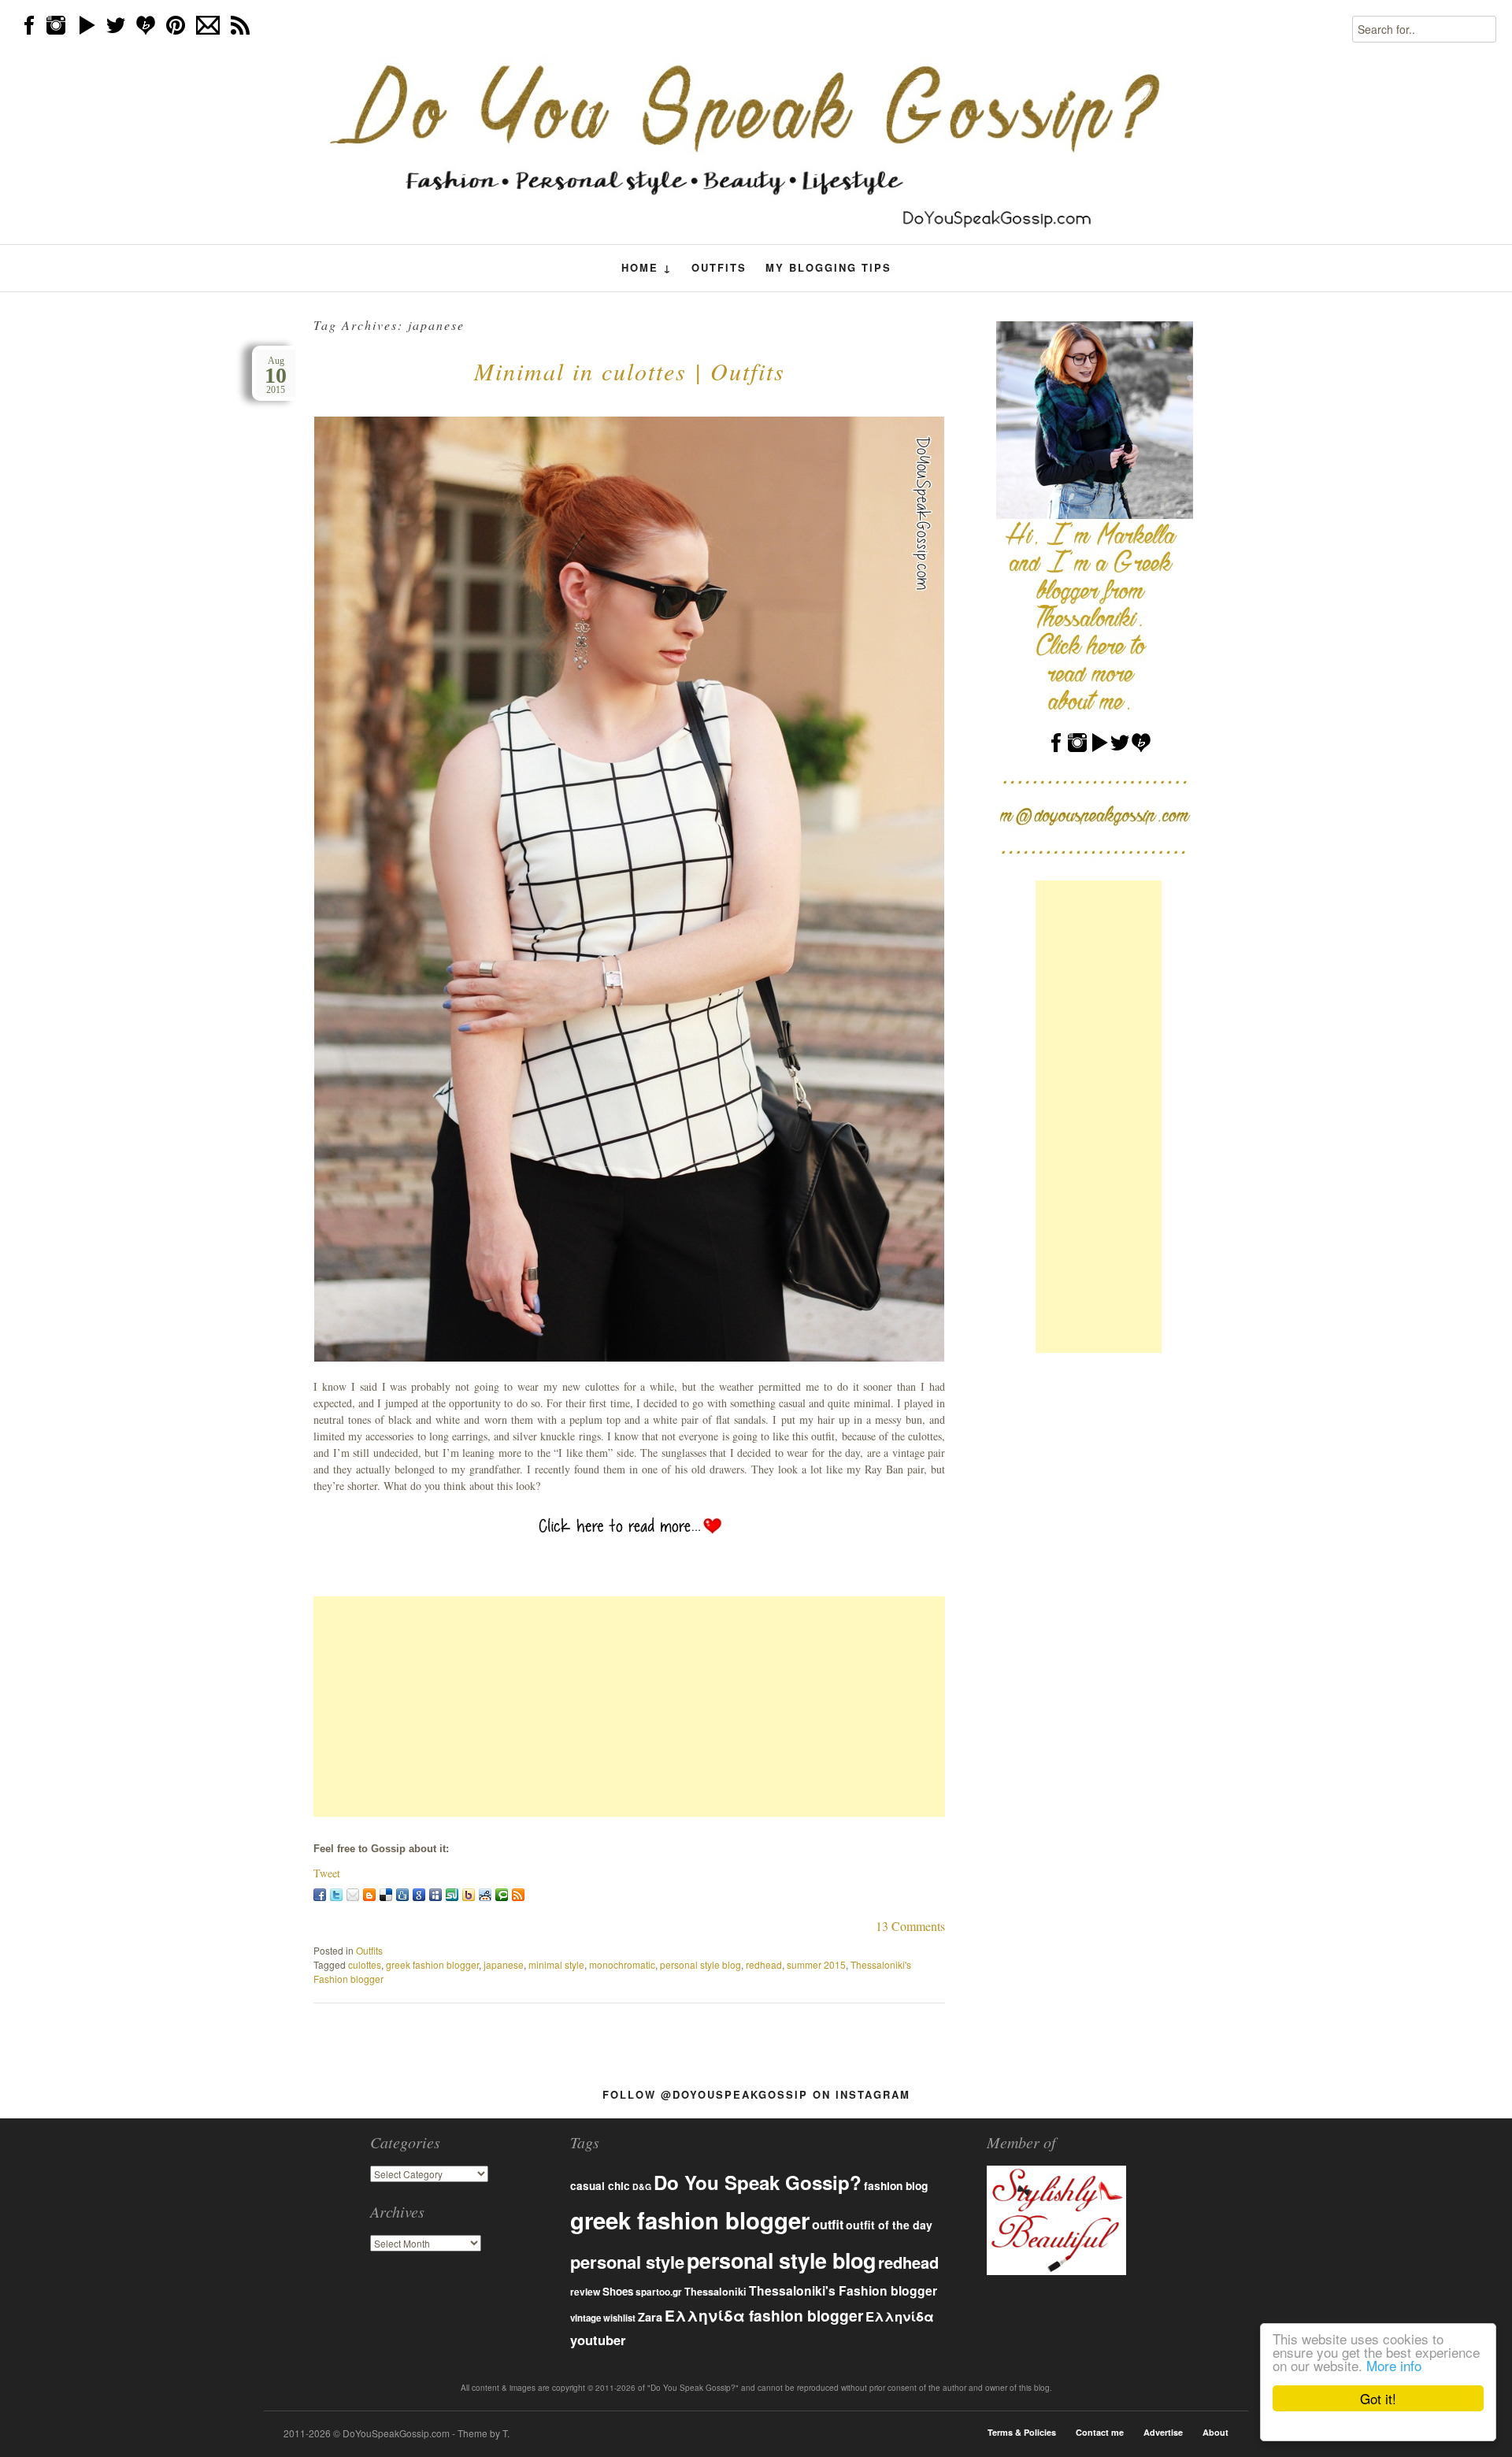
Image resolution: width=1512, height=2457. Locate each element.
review (585, 2292)
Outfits (719, 267)
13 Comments (910, 1926)
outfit (828, 2224)
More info (1394, 2365)
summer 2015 (816, 1964)
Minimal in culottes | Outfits (630, 371)
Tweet (327, 1873)
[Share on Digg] (402, 1895)
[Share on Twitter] (336, 1895)
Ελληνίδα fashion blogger (764, 2315)
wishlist (619, 2318)
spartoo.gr (659, 2292)
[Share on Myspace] (435, 1895)
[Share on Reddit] (485, 1895)
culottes (365, 1964)
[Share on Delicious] (386, 1895)
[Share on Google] (419, 1895)
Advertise (1163, 2432)
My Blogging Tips (828, 267)
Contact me (1100, 2432)
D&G (642, 2186)
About (1216, 2432)
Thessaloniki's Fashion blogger (843, 2290)
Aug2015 (276, 375)
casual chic (600, 2186)
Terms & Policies (1022, 2432)
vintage (586, 2318)
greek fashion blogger (432, 1964)
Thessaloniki (715, 2292)
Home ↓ (647, 268)
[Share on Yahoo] (469, 1895)
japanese (504, 1964)
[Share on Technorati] (502, 1895)
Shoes (618, 2291)
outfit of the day (889, 2225)
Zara (650, 2317)
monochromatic (622, 1964)
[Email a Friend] (353, 1895)
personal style (627, 2262)
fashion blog (896, 2185)
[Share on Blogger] (369, 1895)
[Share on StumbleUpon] (452, 1895)
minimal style (556, 1964)
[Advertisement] (629, 1707)
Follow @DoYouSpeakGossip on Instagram (756, 2094)
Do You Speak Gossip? (758, 2182)
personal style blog (700, 1964)
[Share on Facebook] (320, 1895)
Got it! (1378, 2398)
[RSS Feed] (518, 1895)
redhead (764, 1964)
